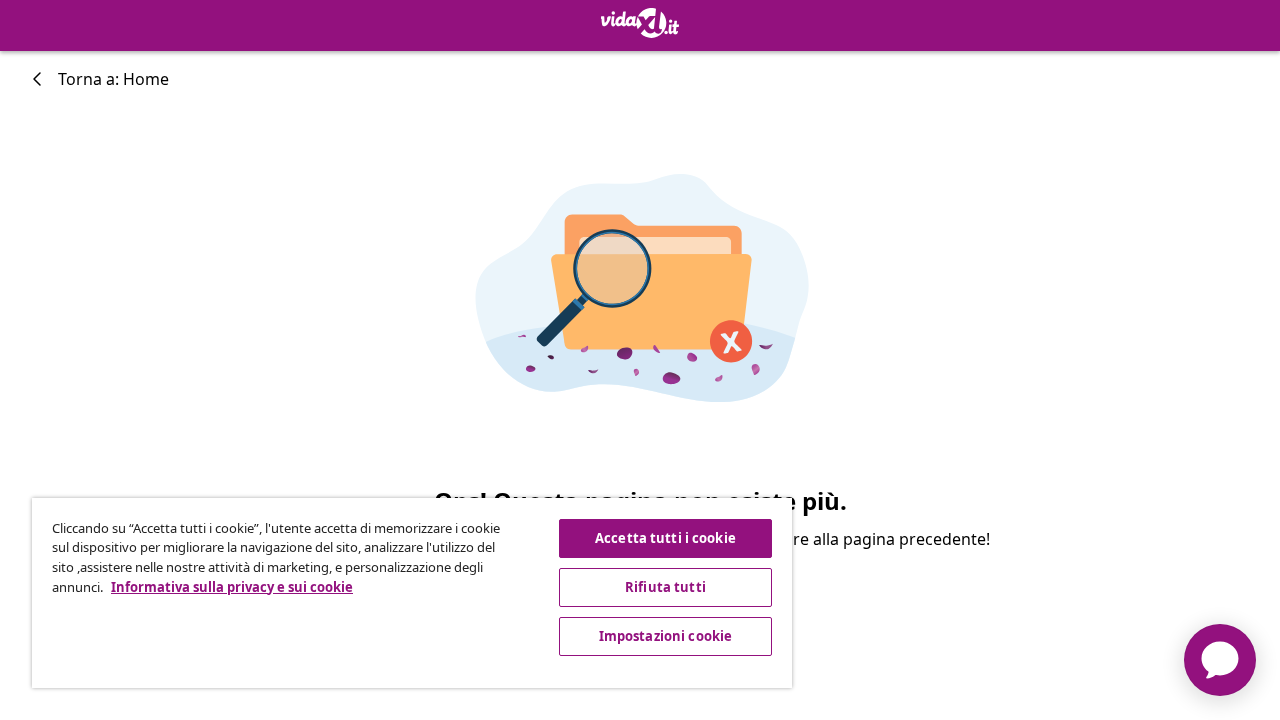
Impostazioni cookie (665, 636)
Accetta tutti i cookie (665, 538)
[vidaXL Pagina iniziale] (640, 23)
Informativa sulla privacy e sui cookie (232, 587)
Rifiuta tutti (665, 587)
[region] (412, 593)
